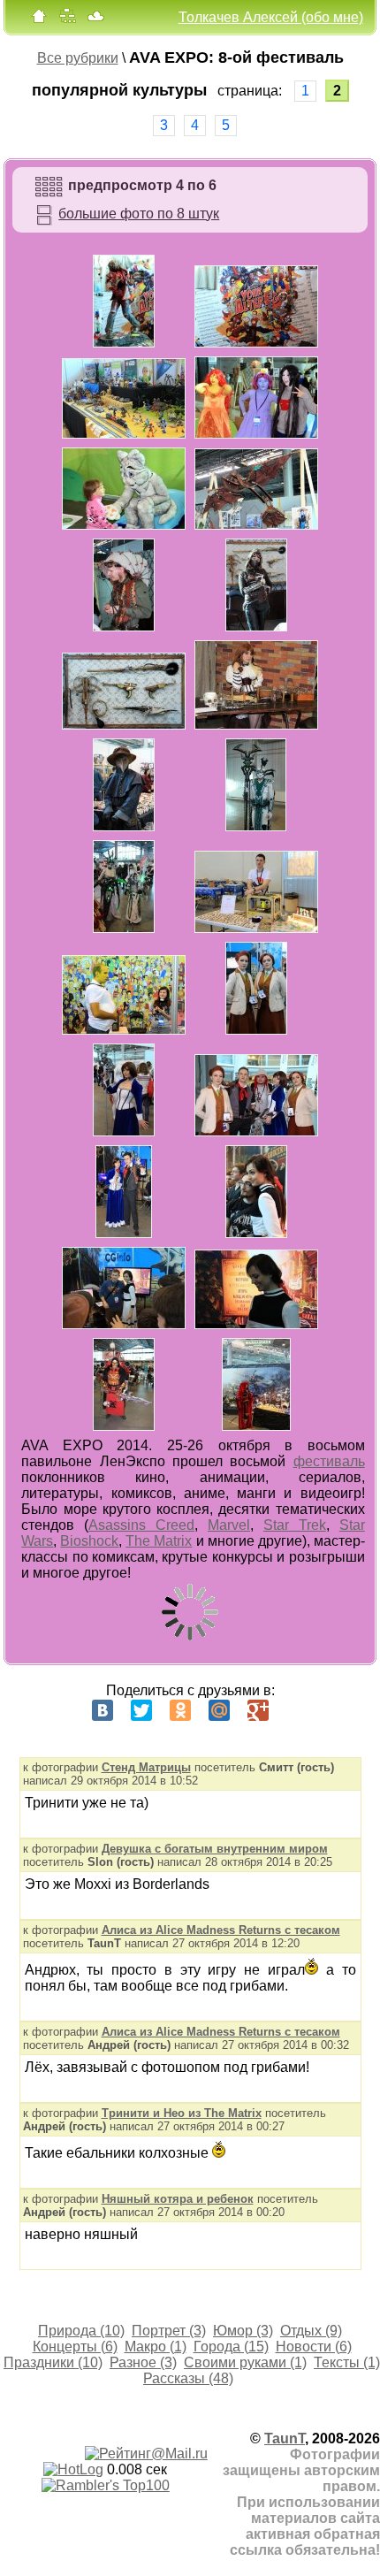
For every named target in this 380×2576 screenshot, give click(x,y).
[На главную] (39, 20)
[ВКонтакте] (103, 1710)
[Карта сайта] (67, 20)
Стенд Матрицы (146, 1767)
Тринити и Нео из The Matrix (182, 2113)
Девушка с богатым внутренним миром (215, 1849)
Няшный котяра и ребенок (178, 2199)
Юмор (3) (243, 2331)
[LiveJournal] (297, 1710)
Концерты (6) (75, 2347)
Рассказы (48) (188, 2378)
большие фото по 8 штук (139, 214)
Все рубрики (78, 58)
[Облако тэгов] (95, 20)
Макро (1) (156, 2347)
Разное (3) (143, 2362)
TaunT (285, 2438)
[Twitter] (141, 1710)
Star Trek (295, 1525)
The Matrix (159, 1541)
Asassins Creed (141, 1525)
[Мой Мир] (219, 1710)
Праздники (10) (53, 2362)
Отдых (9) (311, 2331)
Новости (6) (314, 2347)
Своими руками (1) (245, 2362)
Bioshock (89, 1541)
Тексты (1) (347, 2362)
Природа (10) (81, 2331)
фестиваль (329, 1461)
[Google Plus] (258, 1710)
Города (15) (231, 2347)
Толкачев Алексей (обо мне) (271, 17)
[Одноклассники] (180, 1710)
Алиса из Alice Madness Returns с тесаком (221, 1930)
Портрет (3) (169, 2331)
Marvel (229, 1525)
